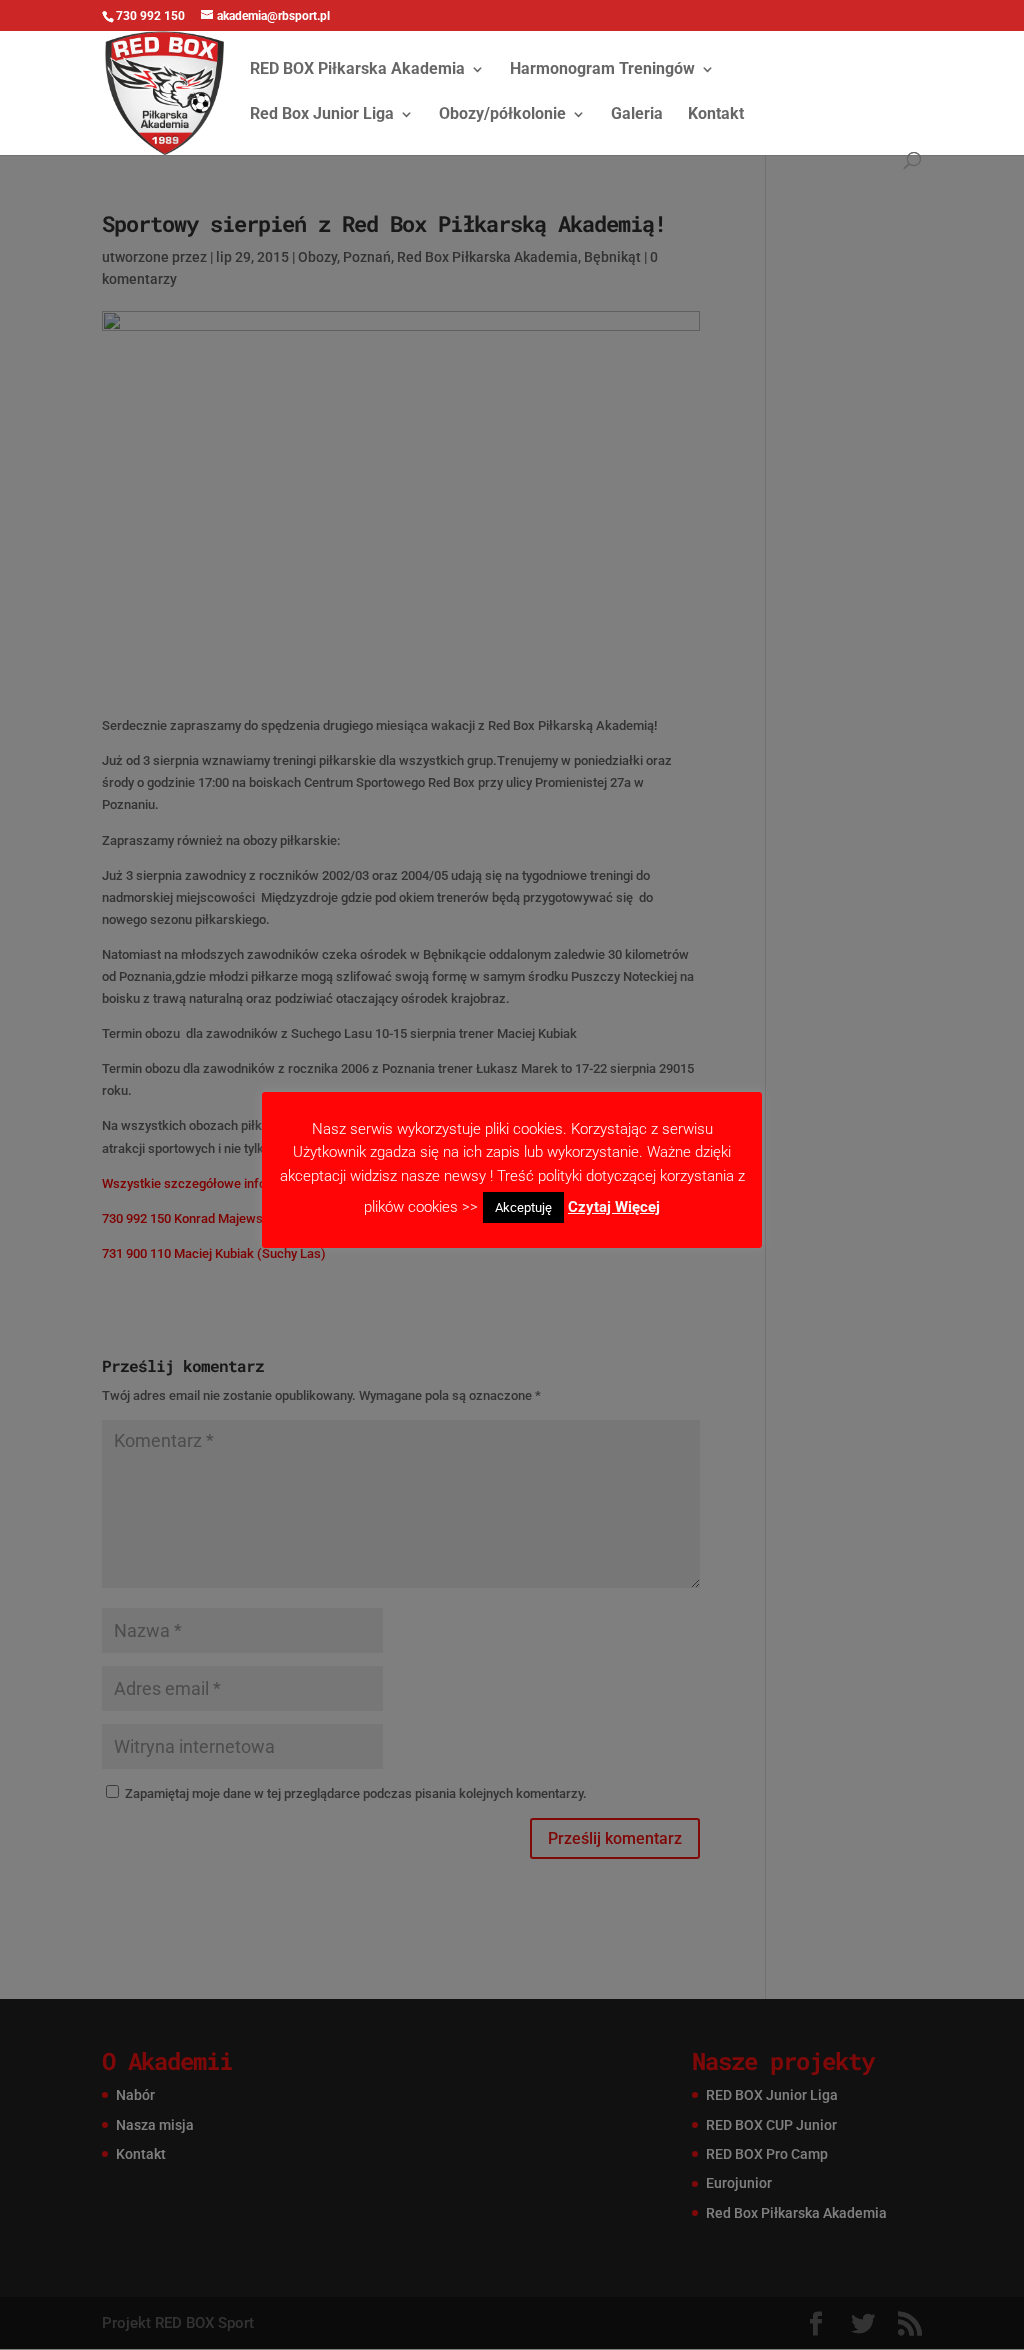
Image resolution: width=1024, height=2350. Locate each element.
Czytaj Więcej (614, 1207)
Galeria (637, 115)
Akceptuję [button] (523, 1207)
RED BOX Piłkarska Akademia (357, 70)
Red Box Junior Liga (322, 115)
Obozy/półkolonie (502, 115)
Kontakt (716, 115)
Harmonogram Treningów (602, 70)
